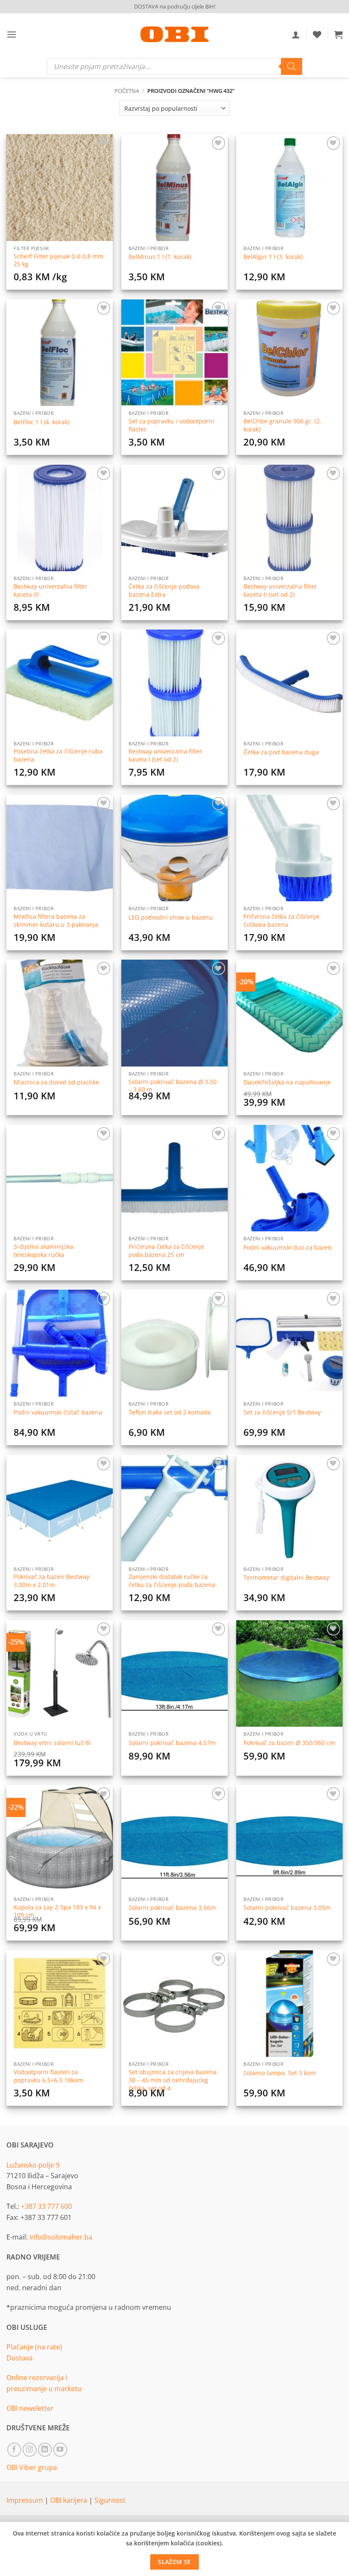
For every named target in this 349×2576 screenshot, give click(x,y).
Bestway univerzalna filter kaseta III (50, 591)
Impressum (26, 2500)
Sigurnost (110, 2500)
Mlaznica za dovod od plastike (56, 1082)
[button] (11, 34)
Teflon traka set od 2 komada (170, 1412)
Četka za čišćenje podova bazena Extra (164, 591)
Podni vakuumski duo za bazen (287, 1248)
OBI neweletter (30, 2408)
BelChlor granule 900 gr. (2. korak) (282, 425)
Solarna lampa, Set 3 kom (280, 2073)
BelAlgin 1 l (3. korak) (273, 257)
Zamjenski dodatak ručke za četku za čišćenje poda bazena (172, 1581)
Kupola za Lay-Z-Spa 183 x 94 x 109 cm (57, 1911)
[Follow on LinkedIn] (45, 2450)
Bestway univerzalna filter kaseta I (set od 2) (165, 755)
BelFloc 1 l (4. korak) (41, 422)
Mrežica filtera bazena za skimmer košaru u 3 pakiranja (56, 921)
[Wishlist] (317, 34)
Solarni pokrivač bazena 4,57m (172, 1743)
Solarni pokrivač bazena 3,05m (287, 1908)
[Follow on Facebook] (14, 2450)
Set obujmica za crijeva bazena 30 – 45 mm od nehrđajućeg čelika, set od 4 (173, 2080)
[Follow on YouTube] (60, 2450)
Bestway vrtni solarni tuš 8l (52, 1743)
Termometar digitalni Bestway (286, 1578)
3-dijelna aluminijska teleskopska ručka (43, 1251)
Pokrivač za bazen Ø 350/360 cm (289, 1743)
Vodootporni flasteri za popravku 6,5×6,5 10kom (48, 2076)
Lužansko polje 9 (33, 2165)
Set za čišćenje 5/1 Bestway (282, 1412)
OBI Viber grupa (32, 2467)
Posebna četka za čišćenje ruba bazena (58, 755)
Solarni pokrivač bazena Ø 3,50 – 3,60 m (173, 1086)
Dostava (20, 2358)
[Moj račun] (296, 34)
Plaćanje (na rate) (34, 2347)
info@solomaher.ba (61, 2237)
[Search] (292, 66)
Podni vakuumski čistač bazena (58, 1412)
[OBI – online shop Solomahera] (174, 34)
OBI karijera (70, 2500)
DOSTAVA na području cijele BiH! (175, 6)
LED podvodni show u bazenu (171, 917)
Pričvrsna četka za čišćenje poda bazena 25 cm (166, 1251)
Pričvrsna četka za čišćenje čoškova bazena (281, 921)
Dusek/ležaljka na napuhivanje (287, 1082)
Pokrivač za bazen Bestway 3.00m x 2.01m (51, 1581)
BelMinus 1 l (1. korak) (160, 257)
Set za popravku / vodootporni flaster (171, 425)
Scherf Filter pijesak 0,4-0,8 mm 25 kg (59, 260)
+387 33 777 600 (46, 2206)
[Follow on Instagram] (30, 2450)
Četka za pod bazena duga (281, 752)
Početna (127, 91)
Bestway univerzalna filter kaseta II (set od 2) (280, 591)
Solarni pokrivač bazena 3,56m (172, 1908)
